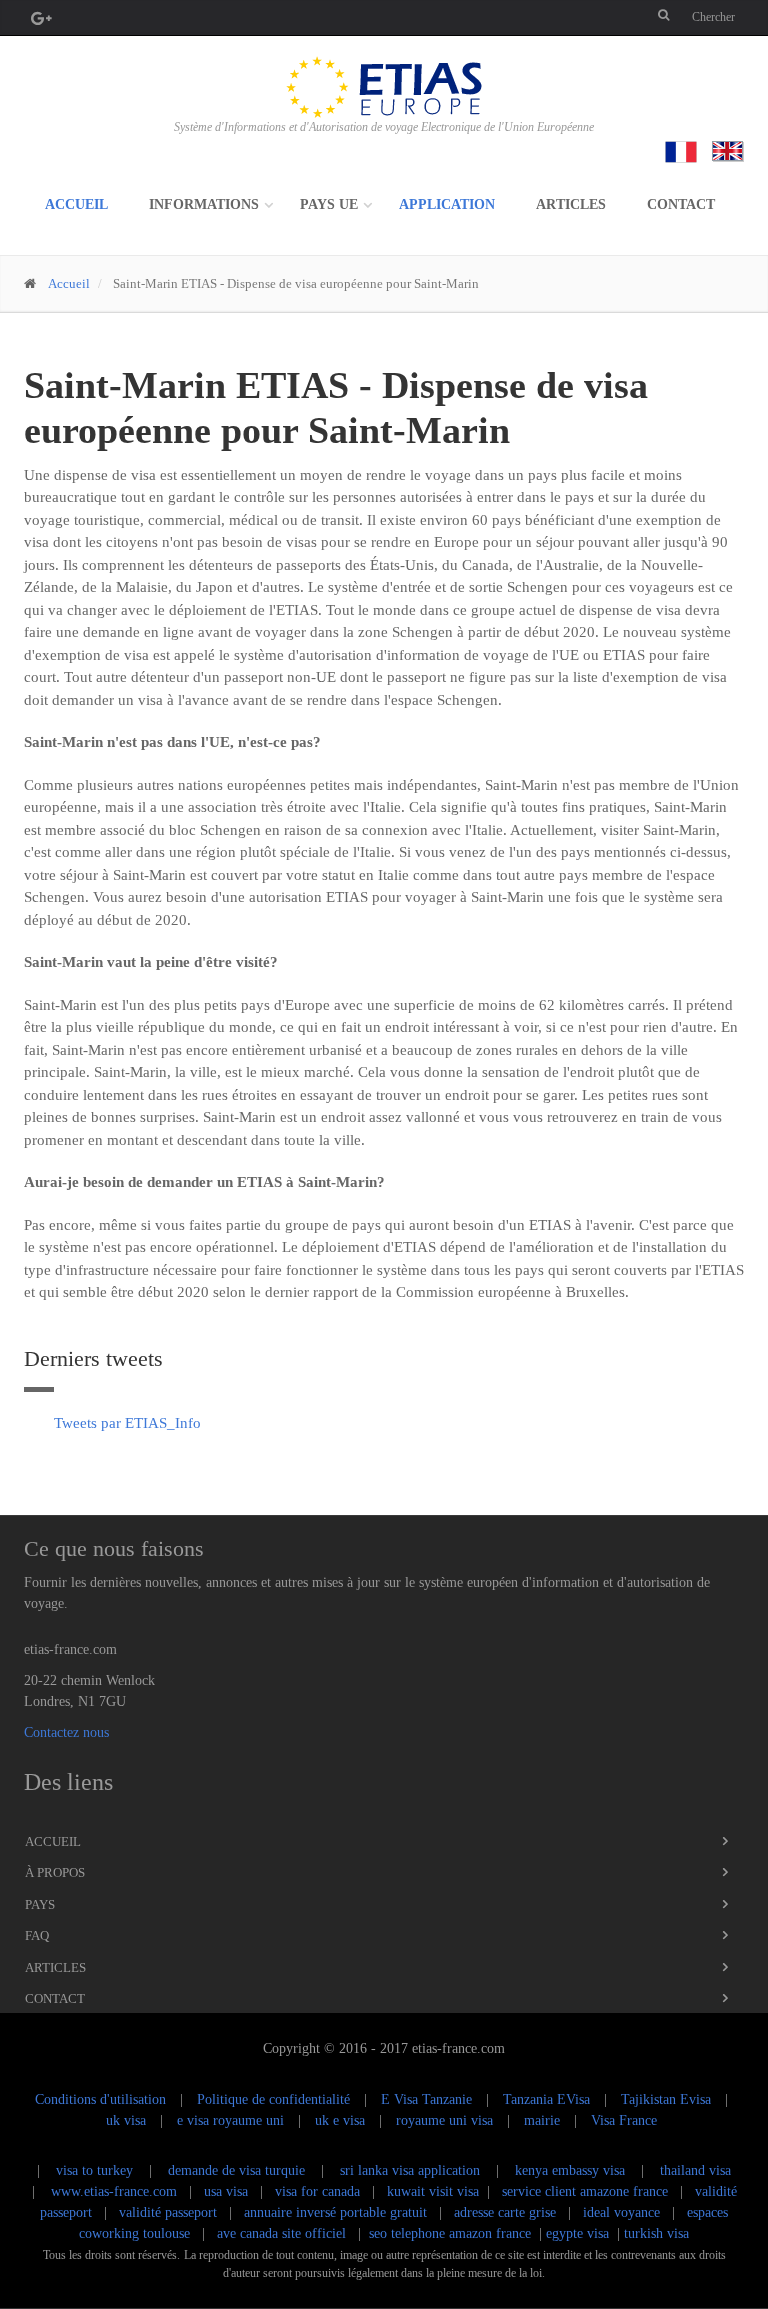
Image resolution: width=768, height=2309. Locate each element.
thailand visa (695, 2170)
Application (447, 204)
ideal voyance (621, 2212)
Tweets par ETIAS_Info (127, 1423)
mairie (542, 2120)
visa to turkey (94, 2170)
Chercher (713, 17)
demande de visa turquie (236, 2170)
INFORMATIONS (204, 204)
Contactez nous (66, 1732)
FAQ (37, 1935)
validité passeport (168, 2212)
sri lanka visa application (410, 2170)
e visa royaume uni (230, 2120)
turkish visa (656, 2233)
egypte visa (577, 2233)
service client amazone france (585, 2191)
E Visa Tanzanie (426, 2099)
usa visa (228, 2191)
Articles (571, 204)
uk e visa (340, 2120)
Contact (681, 204)
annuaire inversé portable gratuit (335, 2212)
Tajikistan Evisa (666, 2099)
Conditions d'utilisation (100, 2099)
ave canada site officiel (281, 2233)
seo (378, 2233)
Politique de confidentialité (273, 2099)
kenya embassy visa (570, 2170)
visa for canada (319, 2191)
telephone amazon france (461, 2233)
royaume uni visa (444, 2120)
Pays (40, 1904)
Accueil (76, 204)
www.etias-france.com (114, 2191)
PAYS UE (329, 204)
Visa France (624, 2120)
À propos (55, 1872)
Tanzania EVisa (546, 2099)
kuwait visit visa (433, 2191)
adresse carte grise (505, 2212)
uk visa (126, 2120)
